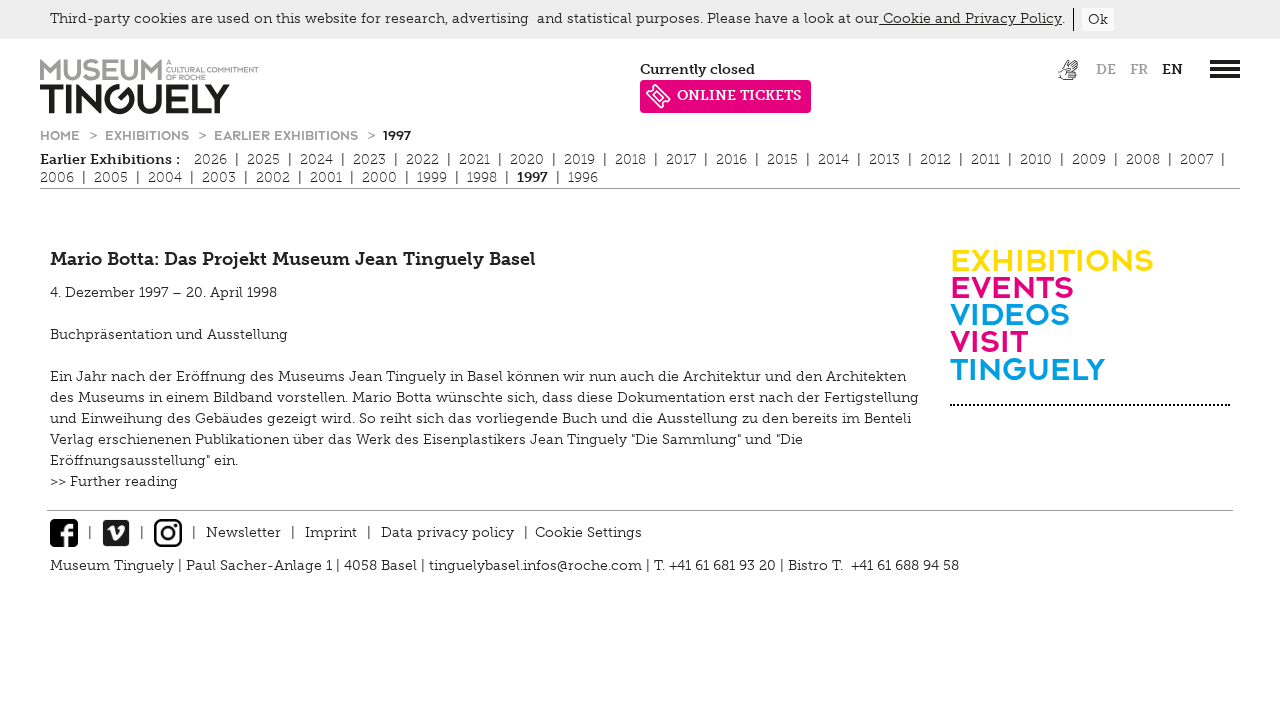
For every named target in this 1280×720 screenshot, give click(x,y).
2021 (474, 159)
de (1106, 69)
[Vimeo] (116, 532)
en (1172, 69)
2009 (1089, 159)
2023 (369, 159)
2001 (326, 177)
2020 (527, 159)
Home (62, 134)
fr (1139, 69)
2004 (165, 177)
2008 (1143, 159)
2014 (833, 159)
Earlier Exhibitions (288, 134)
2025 (263, 159)
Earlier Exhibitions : (110, 159)
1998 (482, 177)
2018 (630, 159)
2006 (57, 177)
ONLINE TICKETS (739, 95)
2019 (579, 159)
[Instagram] (168, 532)
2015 (782, 159)
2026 (210, 159)
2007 (1196, 159)
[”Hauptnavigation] (1225, 69)
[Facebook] (64, 532)
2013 (884, 159)
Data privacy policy (447, 532)
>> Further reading (114, 481)
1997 (397, 134)
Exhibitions (149, 134)
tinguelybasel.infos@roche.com (537, 565)
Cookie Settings (588, 532)
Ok (1098, 19)
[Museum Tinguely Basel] (149, 109)
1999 (432, 177)
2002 (273, 177)
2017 (681, 159)
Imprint (331, 532)
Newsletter (243, 532)
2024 (316, 159)
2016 (731, 159)
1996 (583, 177)
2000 (379, 177)
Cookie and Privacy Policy (970, 18)
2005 (111, 177)
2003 (219, 177)
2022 (422, 159)
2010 (1036, 159)
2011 (985, 159)
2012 (935, 159)
